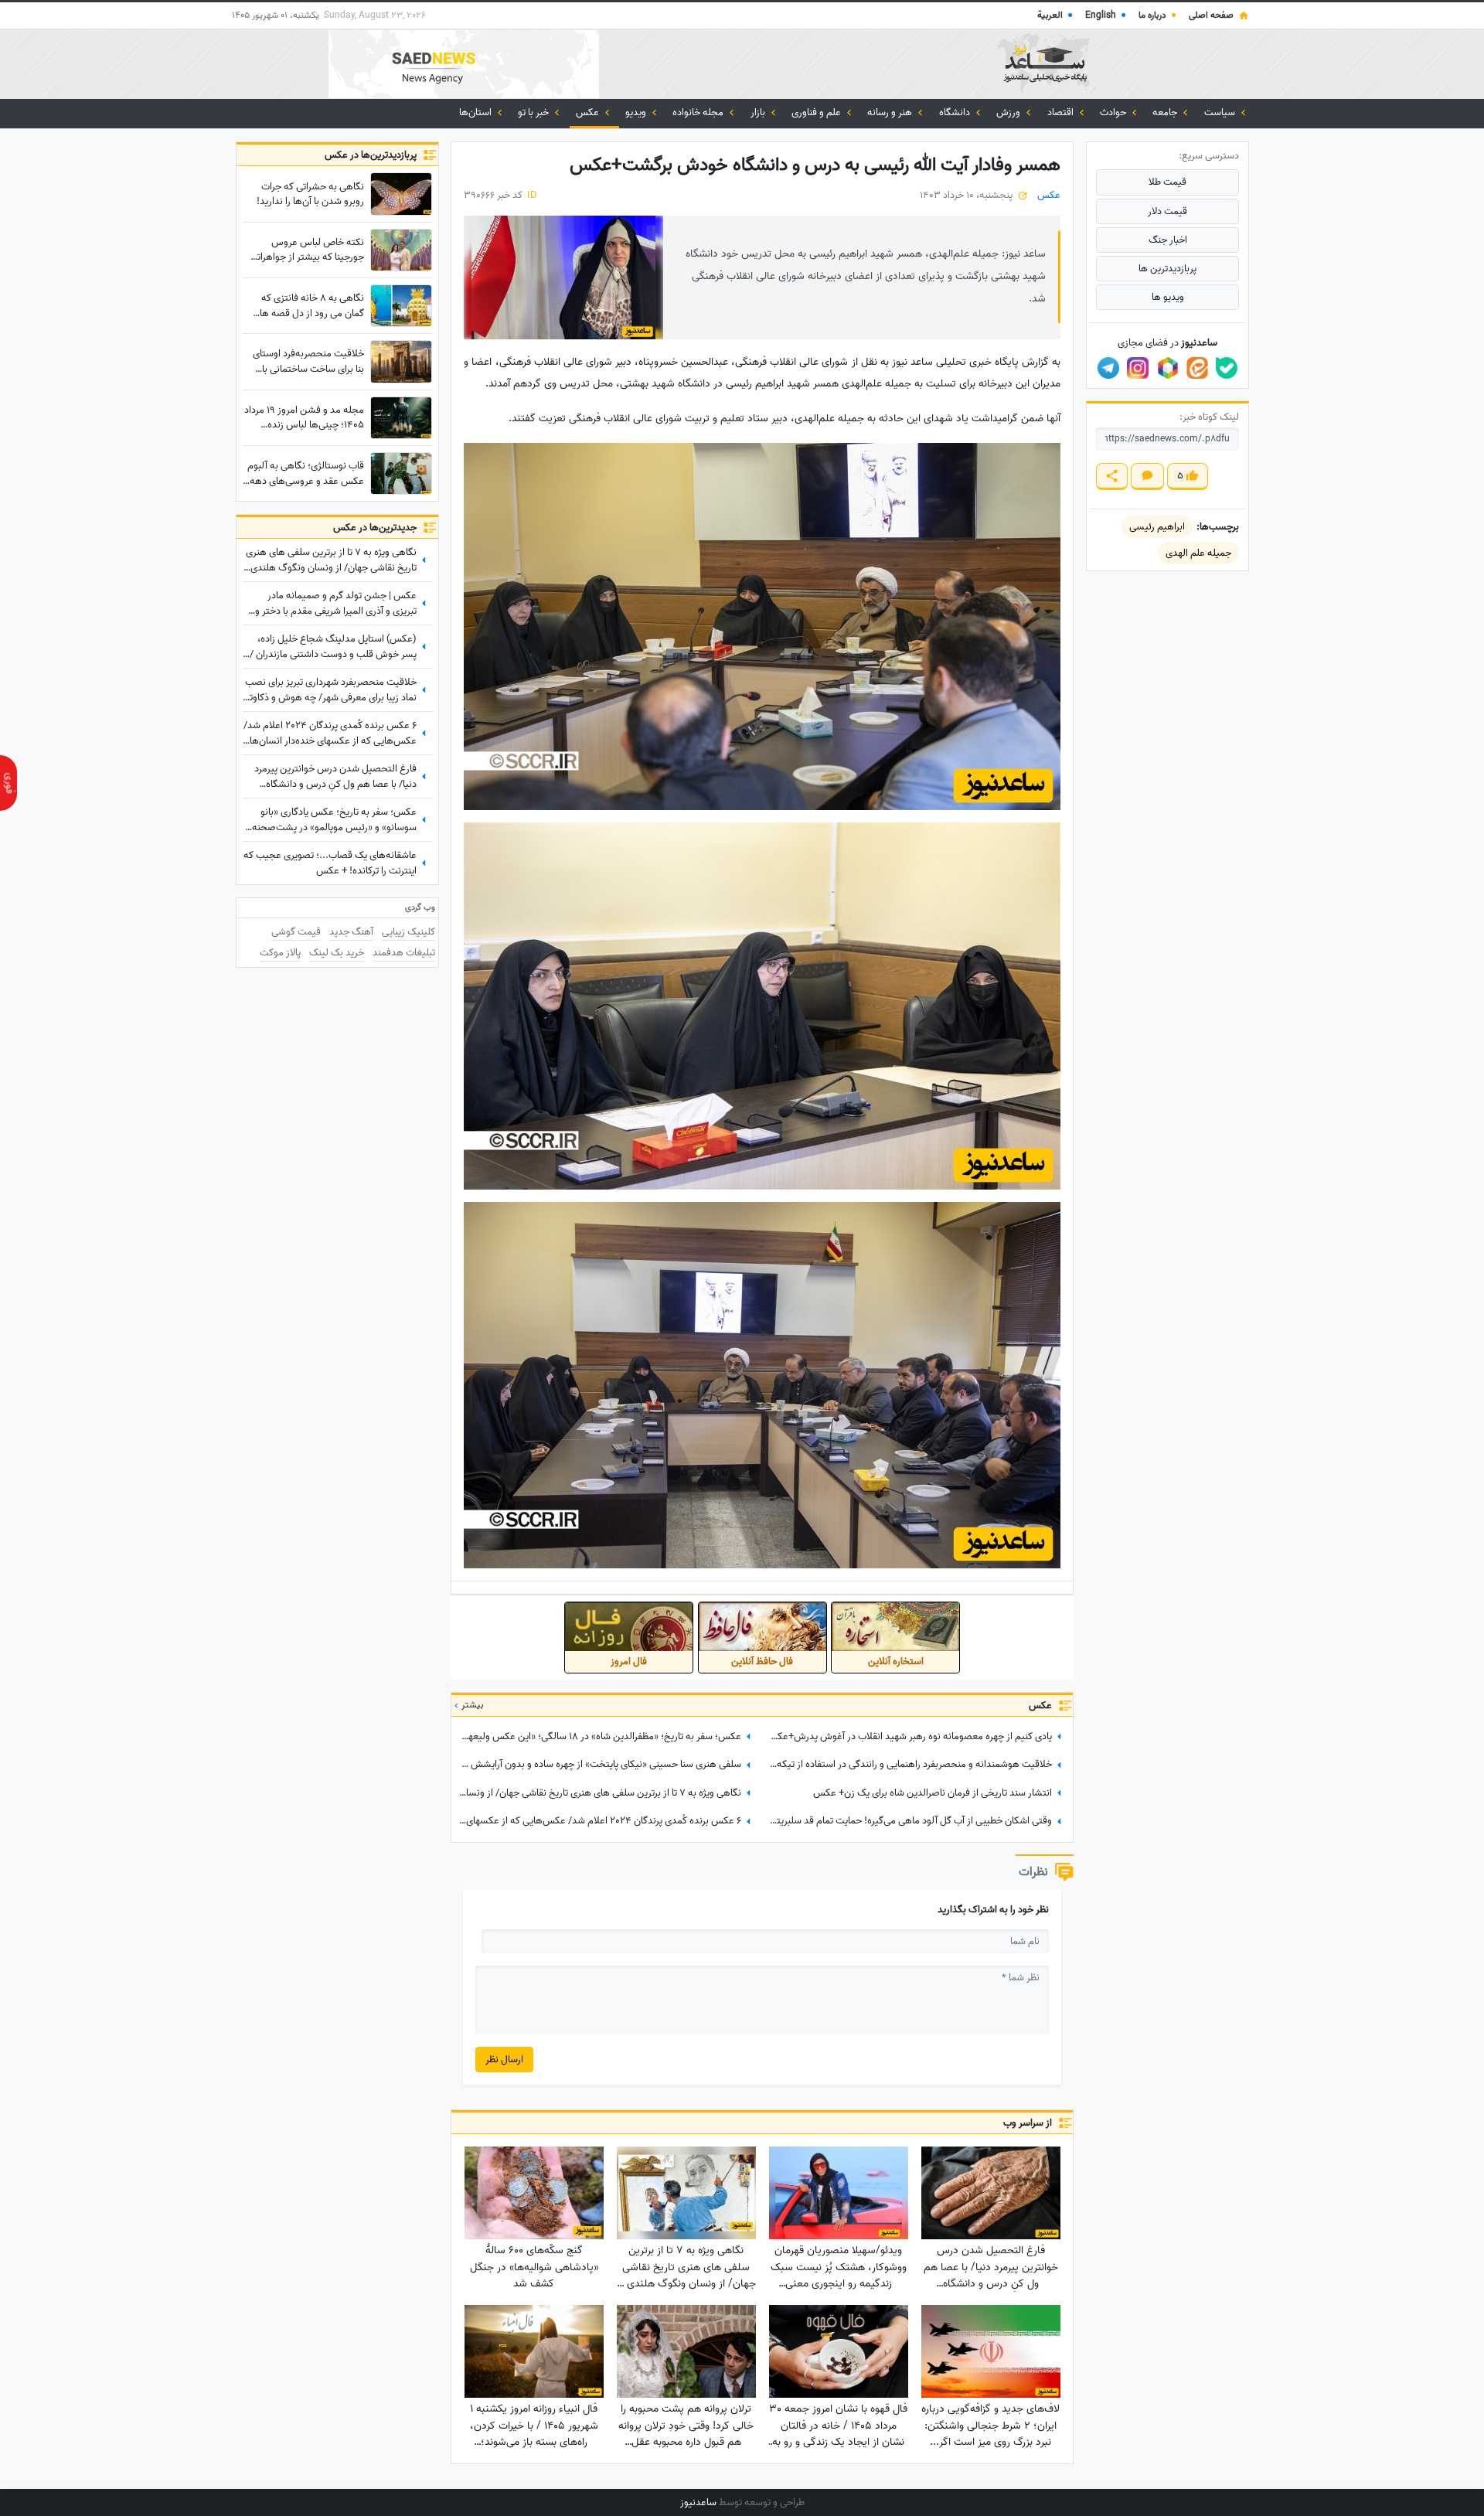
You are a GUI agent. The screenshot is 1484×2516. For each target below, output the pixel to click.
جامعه (1166, 112)
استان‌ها (477, 112)
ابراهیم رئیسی (1157, 527)
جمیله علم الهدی (1198, 553)
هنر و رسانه (891, 112)
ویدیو (637, 112)
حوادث (1114, 112)
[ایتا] (1197, 368)
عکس (589, 112)
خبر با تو (534, 112)
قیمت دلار (1167, 211)
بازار (759, 112)
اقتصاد (1062, 112)
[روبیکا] (1168, 368)
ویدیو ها (1168, 297)
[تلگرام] (1108, 368)
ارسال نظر (504, 2060)
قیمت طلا (1167, 182)
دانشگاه (956, 112)
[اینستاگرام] (1138, 368)
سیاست (1221, 112)
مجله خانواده (699, 112)
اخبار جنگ (1168, 240)
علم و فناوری (817, 112)
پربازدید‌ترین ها (1167, 269)
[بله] (1227, 368)
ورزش (1009, 112)
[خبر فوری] (9, 783)
